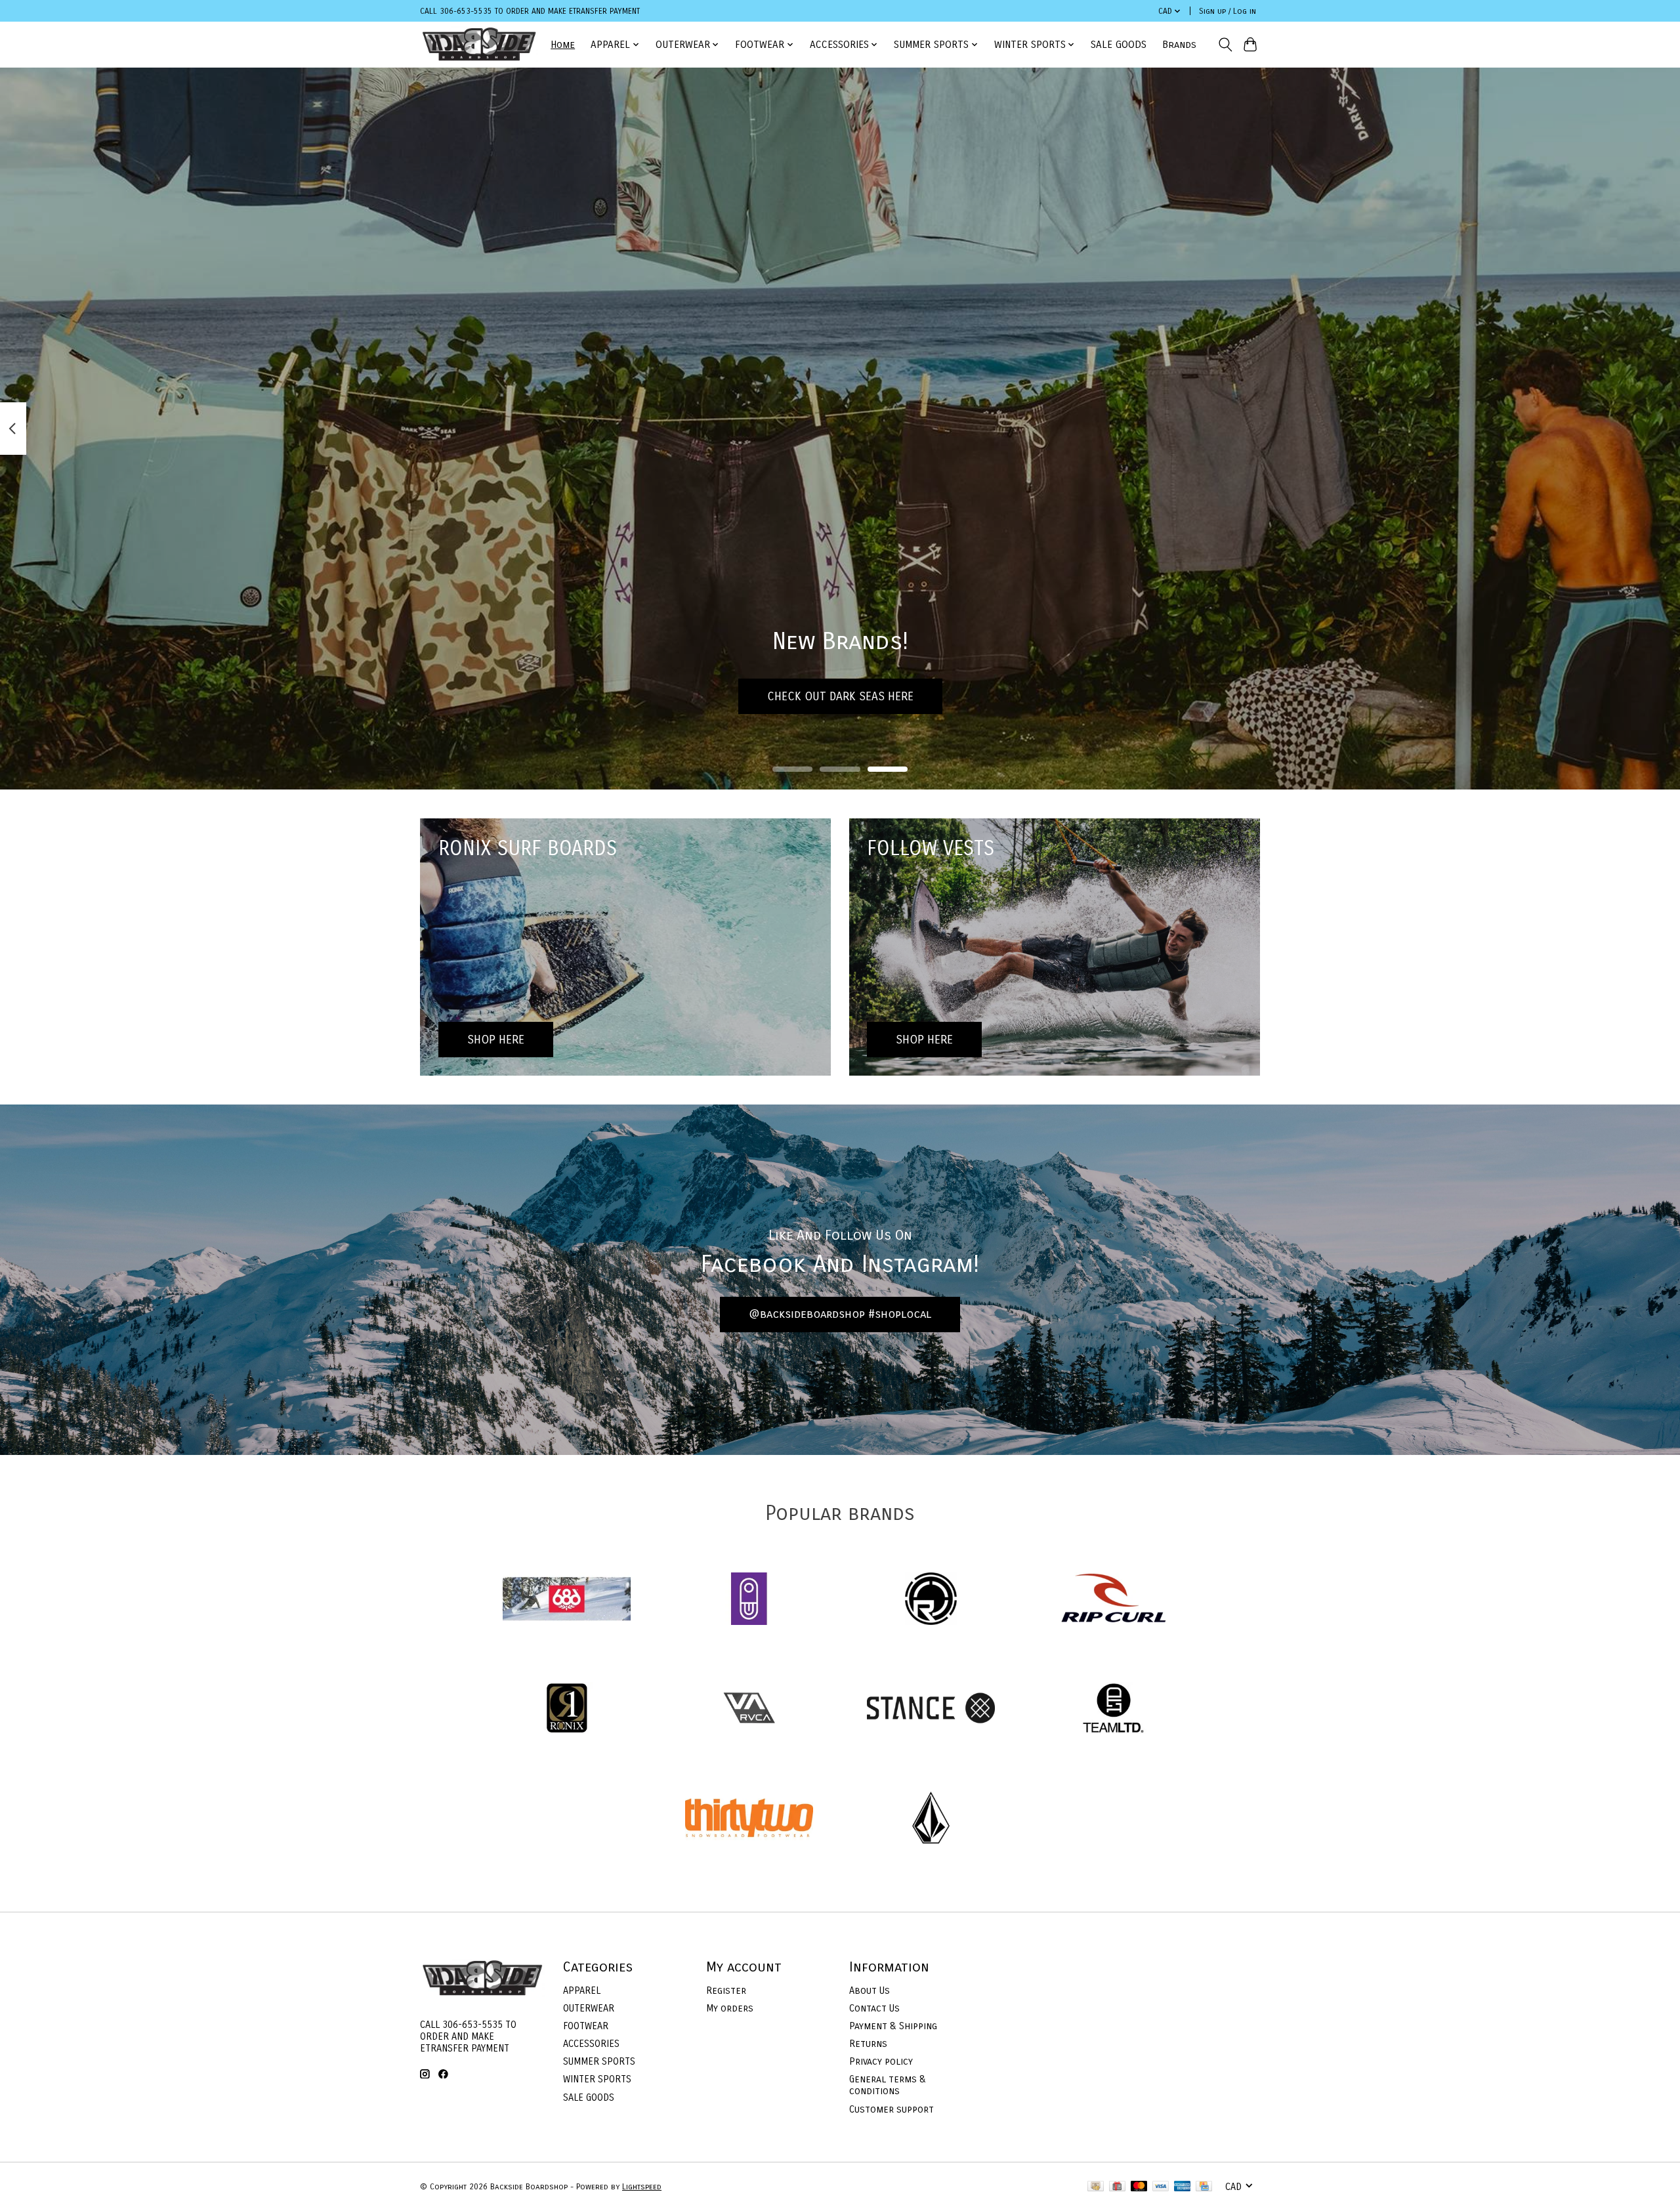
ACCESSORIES (591, 2044)
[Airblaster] (749, 1600)
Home (563, 45)
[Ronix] (567, 1710)
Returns (868, 2044)
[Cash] (1096, 2187)
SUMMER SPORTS (599, 2061)
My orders (730, 2008)
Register (726, 1990)
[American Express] (1183, 2187)
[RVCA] (749, 1710)
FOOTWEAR (586, 2026)
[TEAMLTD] (1113, 1710)
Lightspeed (642, 2187)
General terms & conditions (888, 2085)
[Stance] (931, 1710)
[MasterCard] (1139, 2187)
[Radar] (931, 1600)
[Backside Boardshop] (479, 44)
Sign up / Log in (1228, 11)
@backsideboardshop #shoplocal (840, 1314)
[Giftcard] (1117, 2187)
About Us (870, 1990)
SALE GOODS (1119, 45)
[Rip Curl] (1113, 1600)
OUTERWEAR (589, 2008)
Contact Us (874, 2008)
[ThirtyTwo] (749, 1819)
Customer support (892, 2109)
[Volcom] (931, 1819)
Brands (1179, 45)
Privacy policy (881, 2061)
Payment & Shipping (893, 2026)
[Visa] (1161, 2187)
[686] (567, 1600)
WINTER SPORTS (597, 2079)
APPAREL (582, 1990)
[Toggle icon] (1225, 45)
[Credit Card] (1204, 2187)
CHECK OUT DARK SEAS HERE (840, 696)
